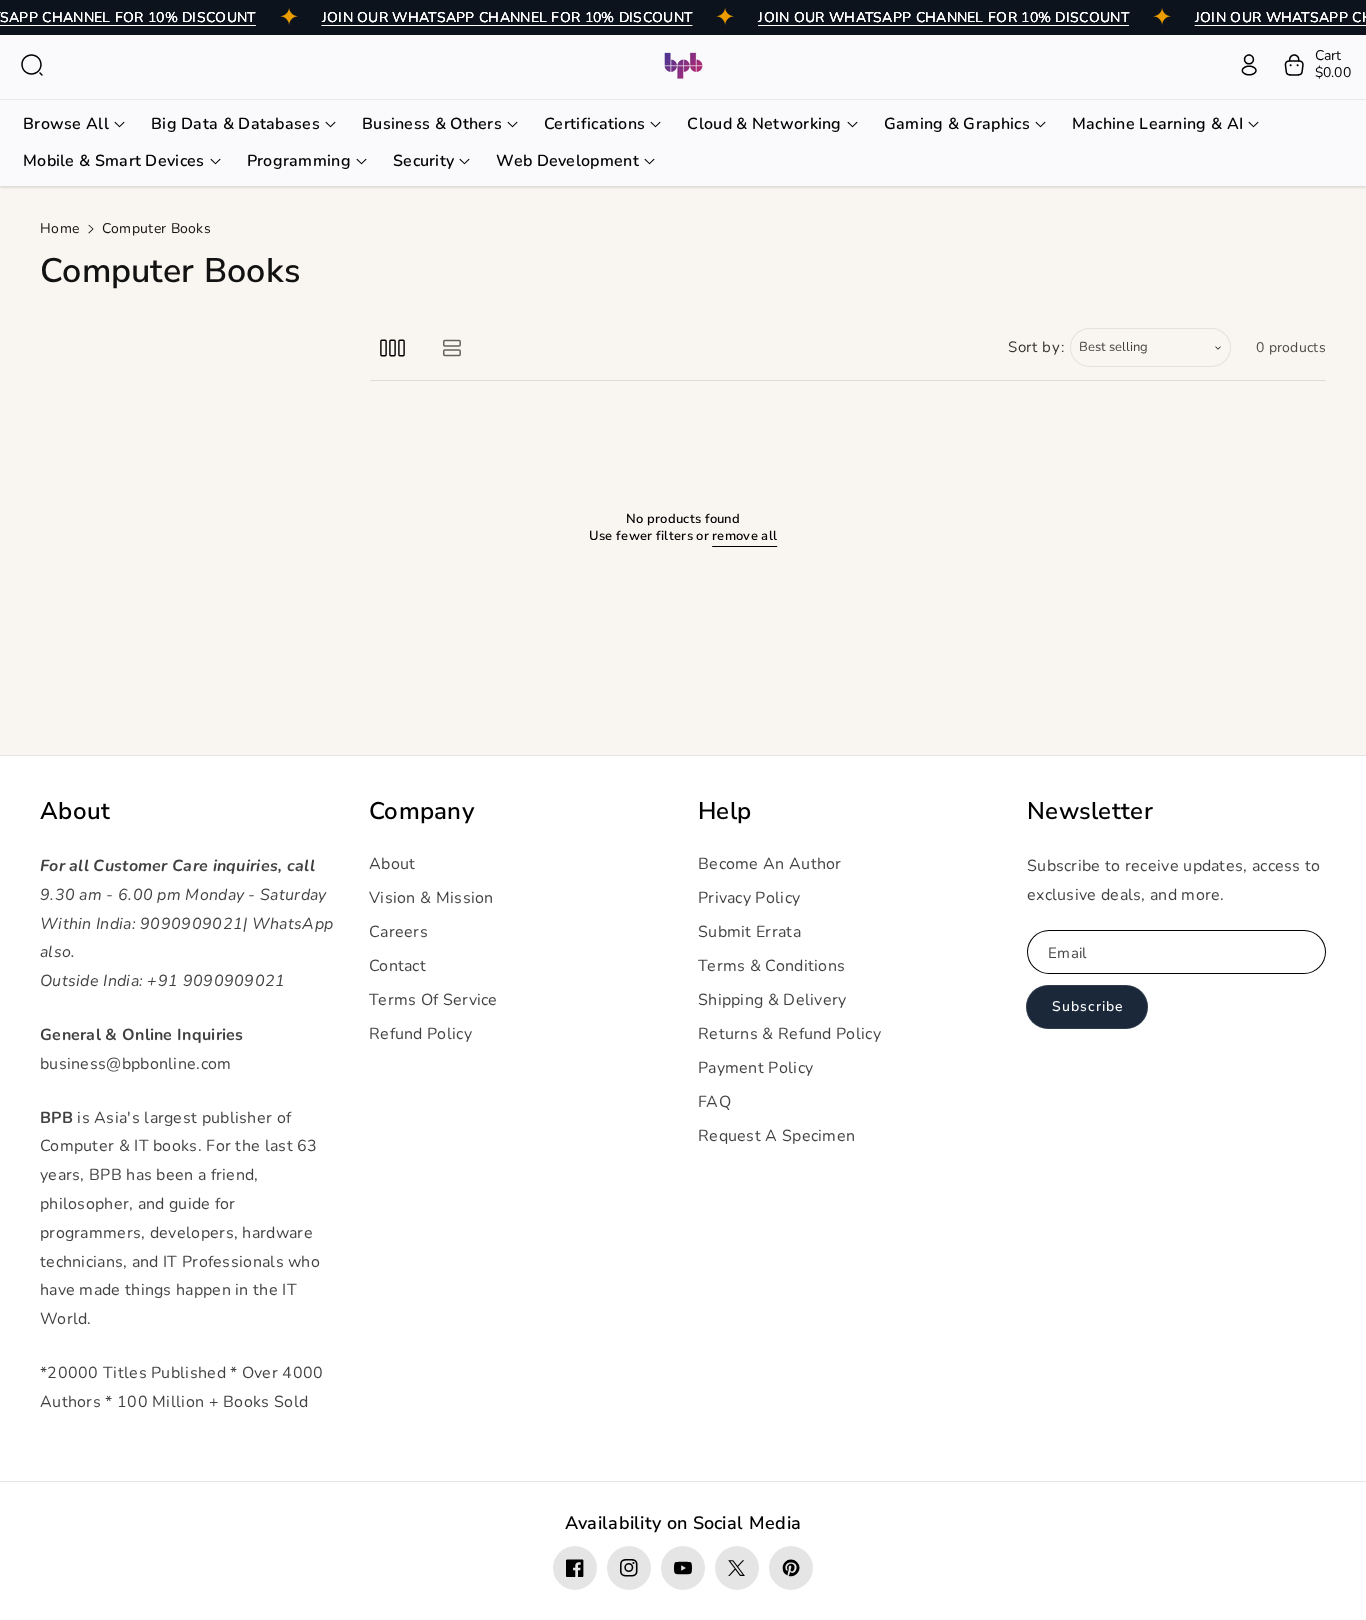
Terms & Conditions (771, 966)
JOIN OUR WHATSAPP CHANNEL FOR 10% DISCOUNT (507, 17)
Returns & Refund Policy (789, 1034)
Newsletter (1090, 811)
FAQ (714, 1102)
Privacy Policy (749, 898)
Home (59, 228)
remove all (744, 536)
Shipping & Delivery (772, 1000)
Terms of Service (433, 1000)
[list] (451, 347)
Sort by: (1036, 347)
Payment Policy (755, 1068)
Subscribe (1087, 1006)
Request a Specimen (776, 1136)
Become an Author (770, 864)
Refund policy (420, 1034)
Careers (398, 932)
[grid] (392, 347)
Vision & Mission (431, 898)
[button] (32, 65)
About (75, 811)
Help (724, 811)
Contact (397, 966)
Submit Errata (749, 932)
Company (421, 811)
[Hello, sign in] (1249, 65)
